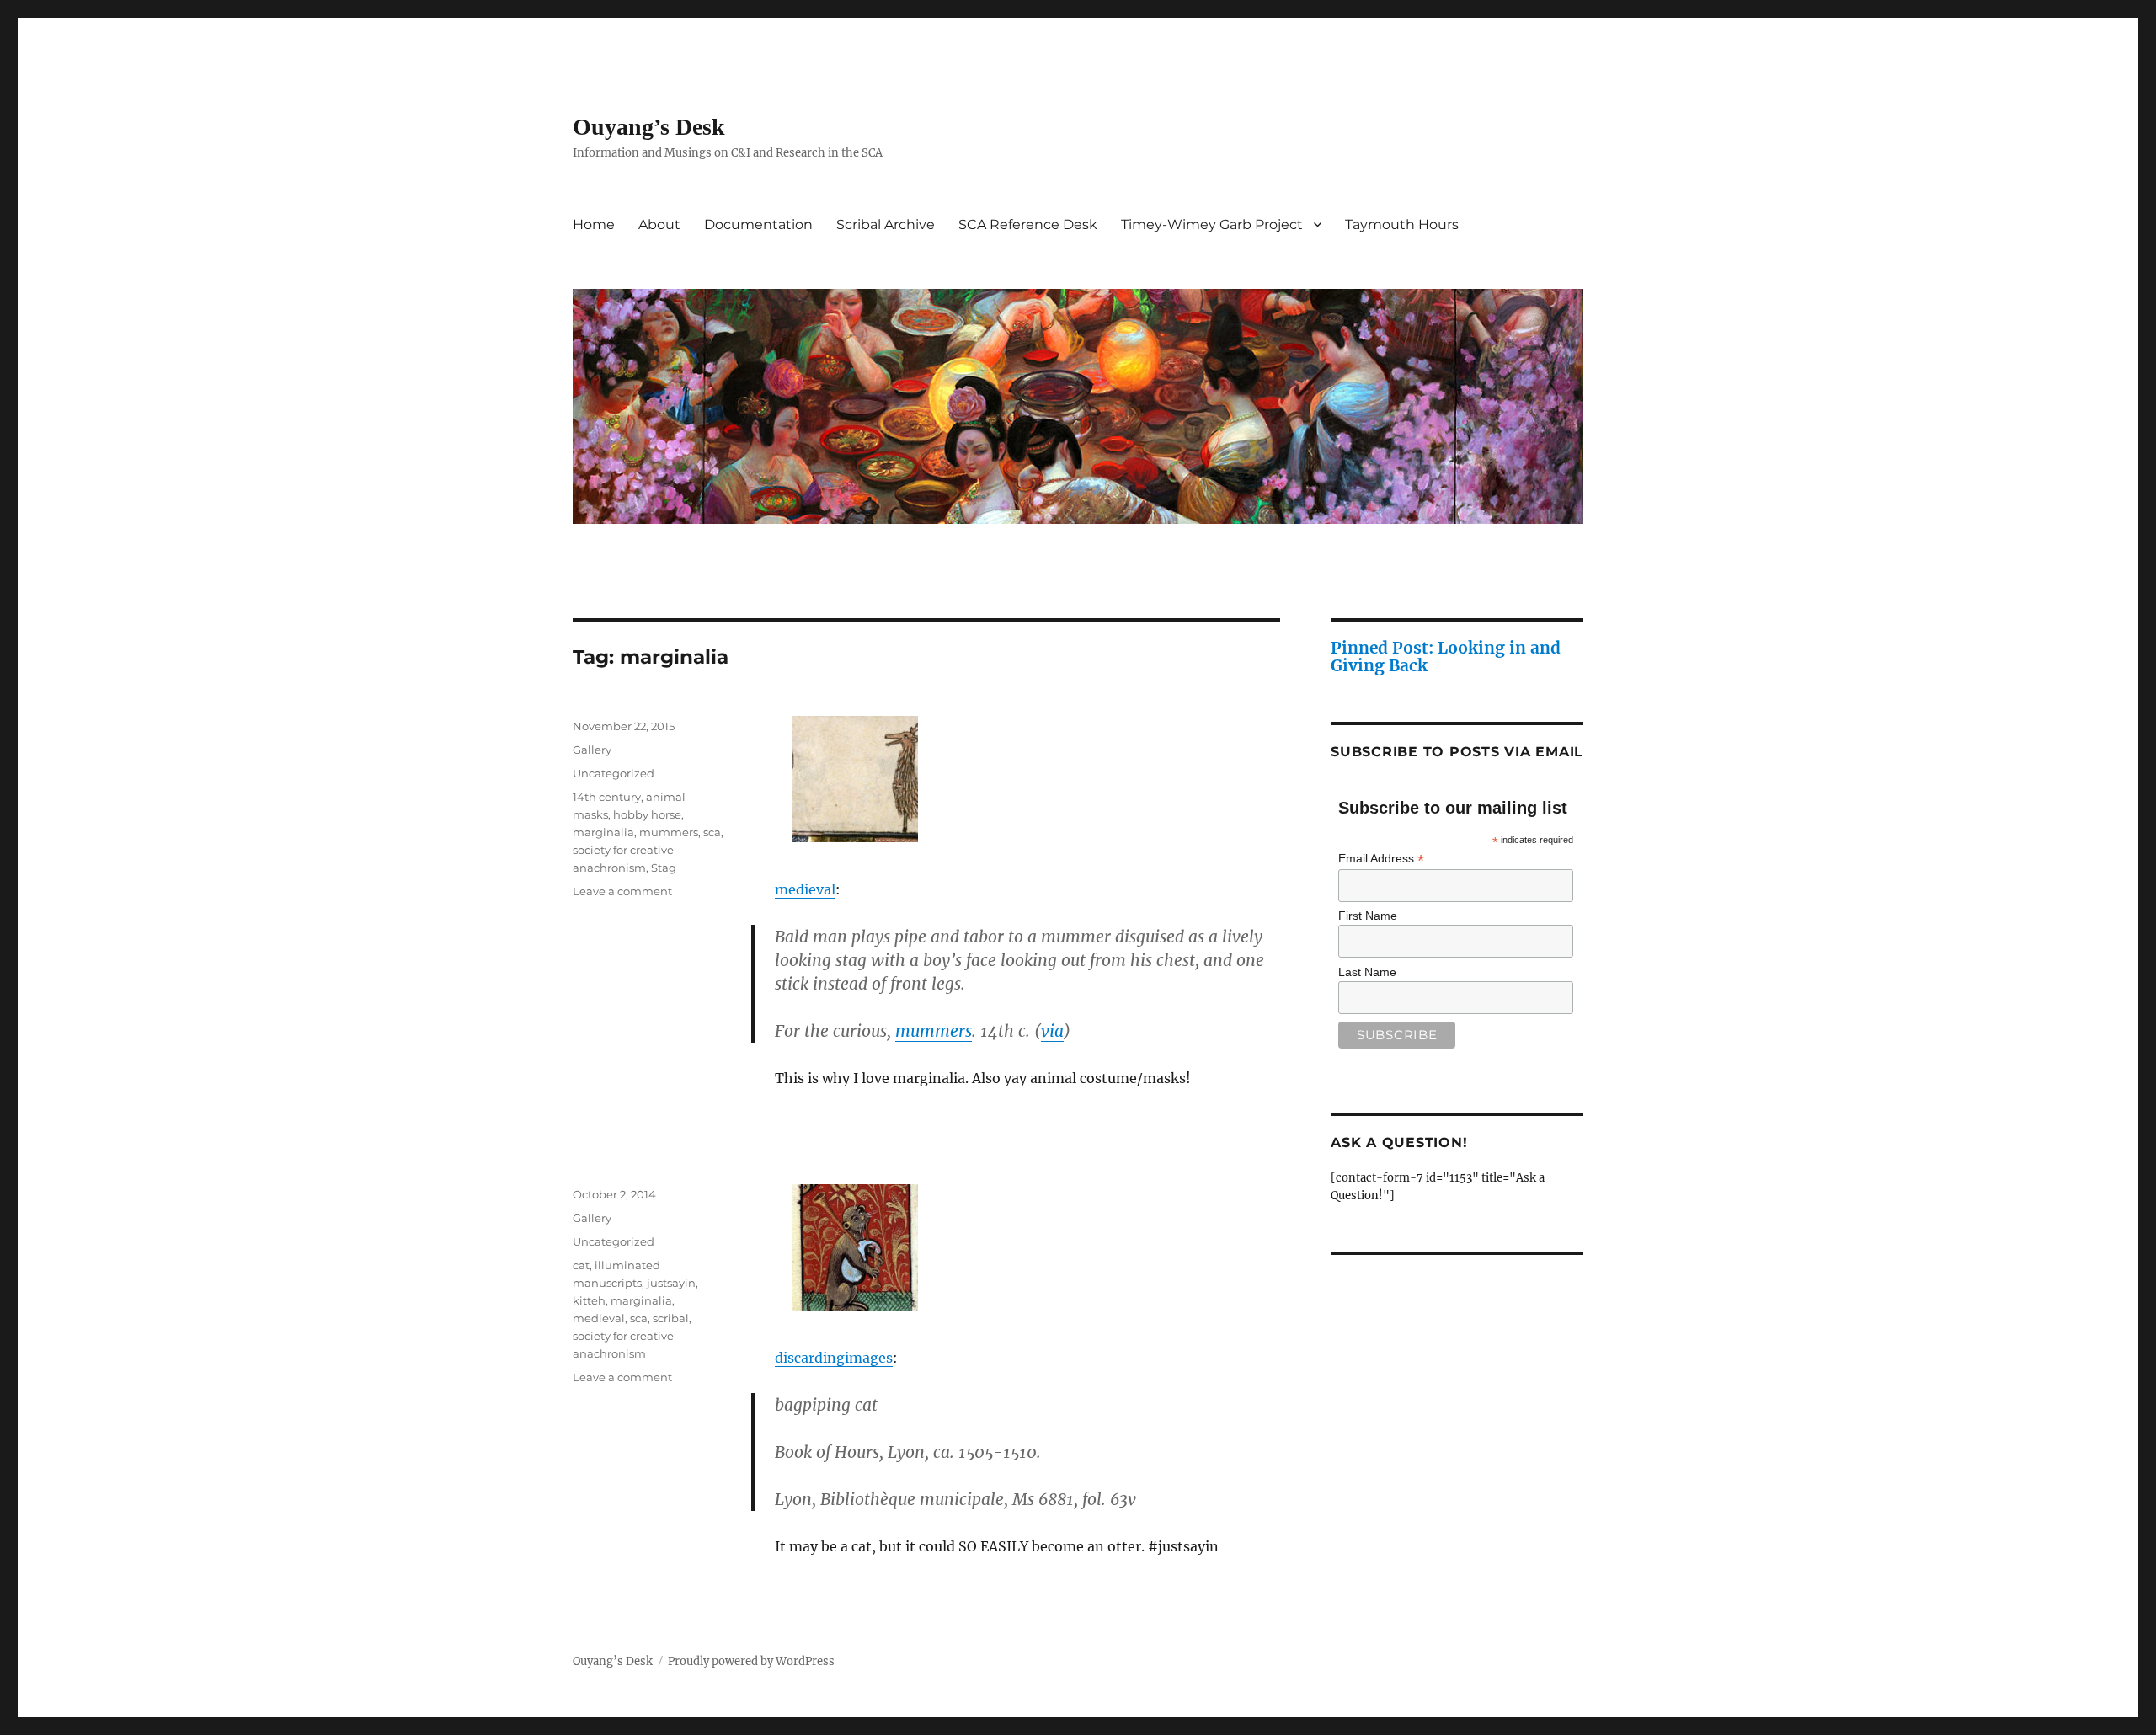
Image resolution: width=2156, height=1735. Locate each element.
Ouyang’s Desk (649, 127)
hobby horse (647, 814)
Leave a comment (622, 891)
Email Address (1381, 859)
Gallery (592, 750)
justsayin (671, 1283)
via (1052, 1031)
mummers (934, 1031)
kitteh (589, 1300)
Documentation (758, 224)
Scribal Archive (886, 224)
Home (594, 224)
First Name (1368, 916)
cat (581, 1265)
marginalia (603, 832)
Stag (664, 867)
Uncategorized (614, 773)
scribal (671, 1318)
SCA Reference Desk (1028, 224)
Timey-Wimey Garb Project (1212, 224)
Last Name (1367, 972)
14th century (607, 797)
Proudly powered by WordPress (751, 1661)
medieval (805, 889)
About (659, 224)
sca (712, 832)
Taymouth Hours (1402, 224)
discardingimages (834, 1358)
